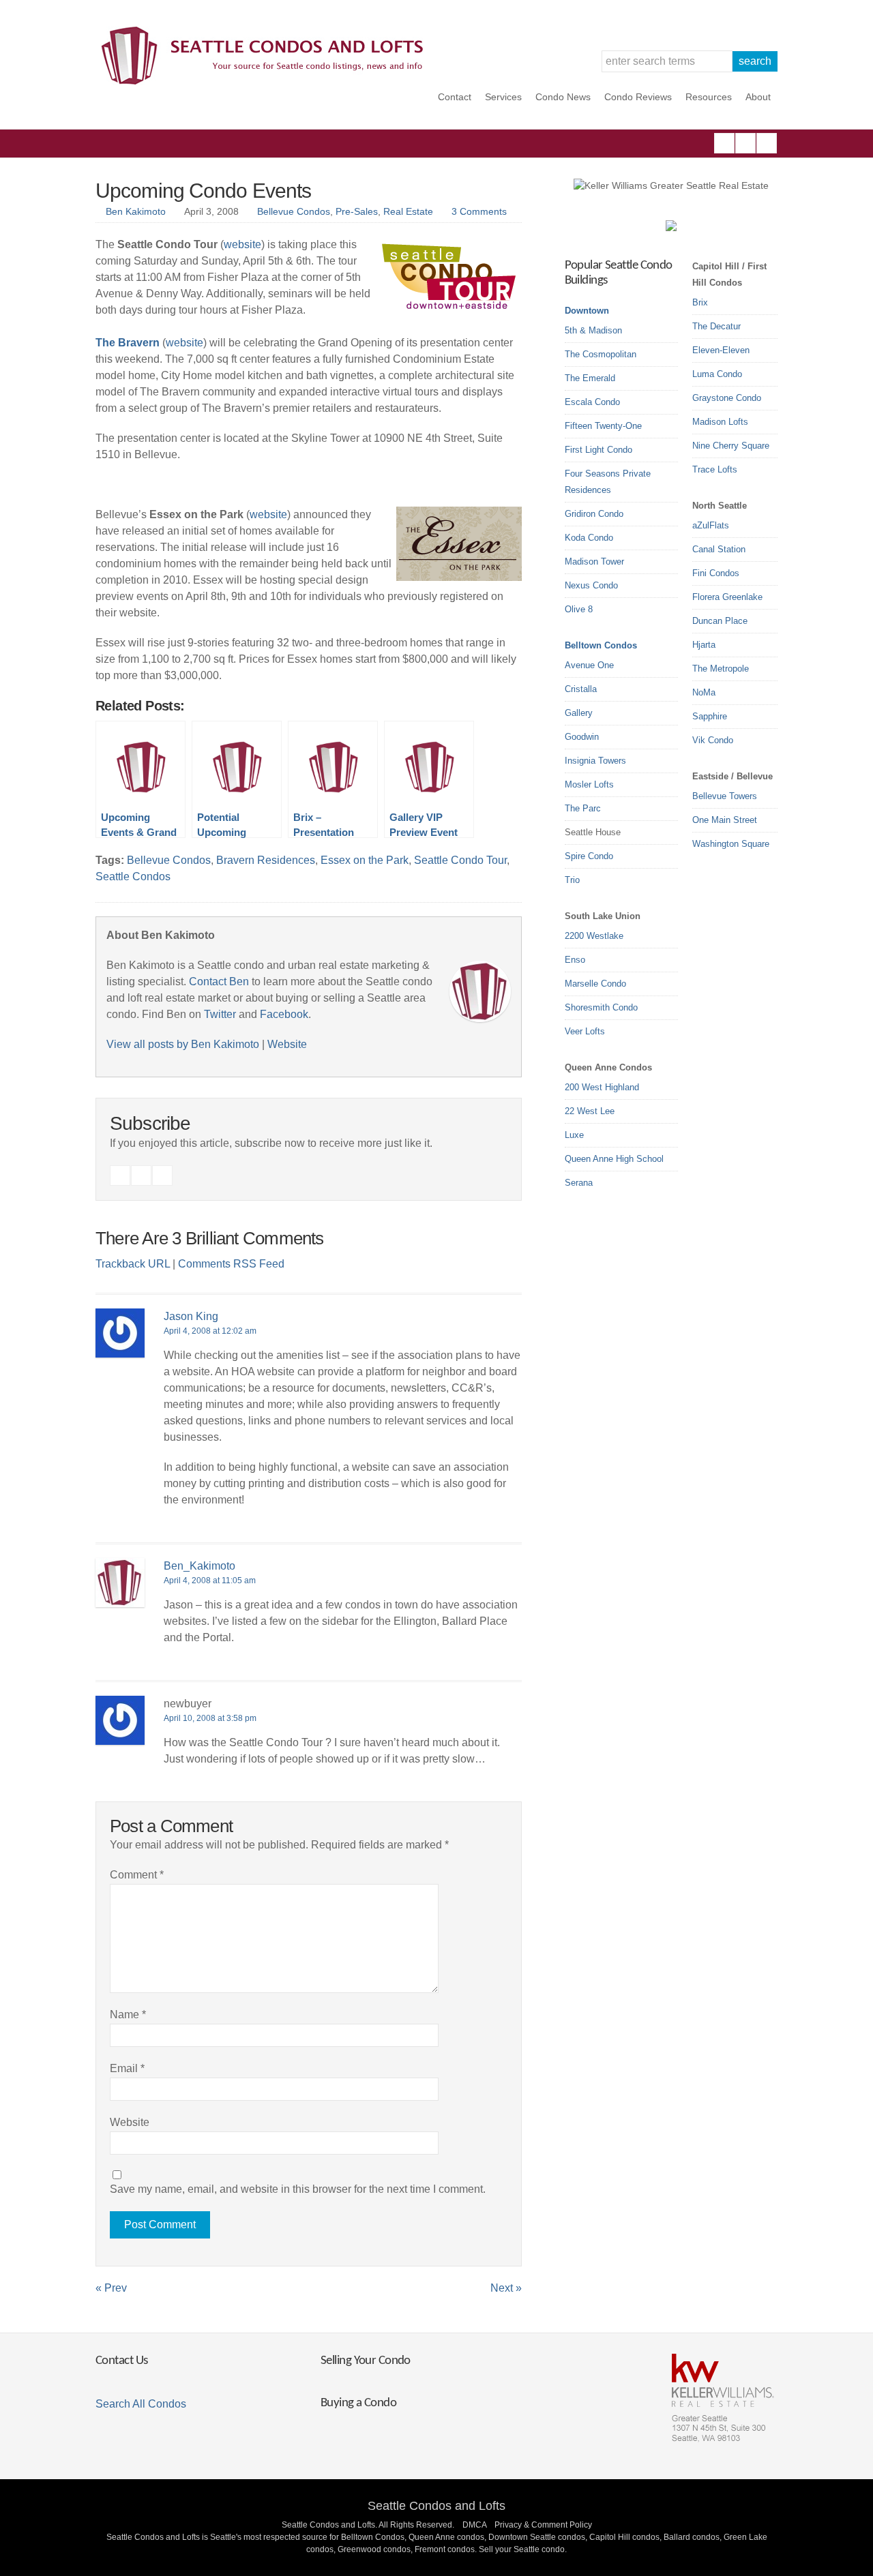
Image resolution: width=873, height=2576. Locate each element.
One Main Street (725, 820)
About (758, 97)
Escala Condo (592, 402)
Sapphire (710, 716)
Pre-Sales (357, 211)
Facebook (724, 143)
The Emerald (590, 378)
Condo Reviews (638, 97)
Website (287, 1044)
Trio (572, 880)
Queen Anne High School (614, 1159)
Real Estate (408, 211)
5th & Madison (593, 330)
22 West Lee (590, 1111)
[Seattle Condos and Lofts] (266, 81)
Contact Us (121, 2361)
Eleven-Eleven (721, 350)
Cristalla (581, 689)
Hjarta (704, 645)
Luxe (574, 1135)
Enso (575, 960)
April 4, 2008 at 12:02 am (210, 1331)
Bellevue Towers (725, 796)
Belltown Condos (601, 645)
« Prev (111, 2288)
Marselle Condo (595, 984)
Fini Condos (716, 573)
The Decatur (716, 326)
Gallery (579, 713)
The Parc (583, 808)
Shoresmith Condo (601, 1007)
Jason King (191, 1316)
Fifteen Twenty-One (603, 426)
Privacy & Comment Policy (543, 2525)
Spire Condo (589, 856)
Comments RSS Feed (231, 1264)
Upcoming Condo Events (203, 191)
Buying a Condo (358, 2403)
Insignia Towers (595, 761)
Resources (709, 97)
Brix (700, 302)
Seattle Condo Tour (460, 860)
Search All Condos (141, 2404)
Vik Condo (713, 740)
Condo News (563, 97)
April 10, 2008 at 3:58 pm (210, 1718)
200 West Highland (602, 1087)
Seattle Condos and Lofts (436, 2506)
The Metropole (721, 669)
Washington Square (731, 844)
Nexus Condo (591, 585)
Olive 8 (579, 609)
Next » (506, 2288)
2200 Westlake (594, 936)
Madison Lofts (720, 422)
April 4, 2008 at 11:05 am (210, 1581)
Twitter (767, 143)
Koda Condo (589, 538)
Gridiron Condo (594, 514)
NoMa (704, 692)
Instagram (745, 143)
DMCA (474, 2525)
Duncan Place (720, 621)
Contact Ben (219, 982)
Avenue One (589, 665)
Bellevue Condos (294, 211)
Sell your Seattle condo (522, 2549)
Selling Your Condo (366, 2361)
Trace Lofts (715, 469)
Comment (137, 1875)
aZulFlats (711, 525)
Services (503, 97)
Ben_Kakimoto (199, 1566)
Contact (455, 97)
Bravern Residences (266, 860)
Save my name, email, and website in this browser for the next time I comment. (298, 2189)
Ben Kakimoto (136, 211)
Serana (579, 1183)
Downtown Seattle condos (537, 2537)
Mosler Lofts (589, 784)
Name (128, 2015)
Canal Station (719, 549)
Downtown (587, 311)
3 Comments (479, 211)
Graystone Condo (727, 398)
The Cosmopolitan (601, 354)
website (242, 244)
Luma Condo (717, 374)
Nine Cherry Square (731, 446)
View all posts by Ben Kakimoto (183, 1044)
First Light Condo (598, 450)
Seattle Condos (133, 877)
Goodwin (582, 737)
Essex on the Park (365, 860)
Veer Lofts (585, 1031)
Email (127, 2068)
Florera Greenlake (727, 597)
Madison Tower (594, 561)
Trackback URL (133, 1264)
